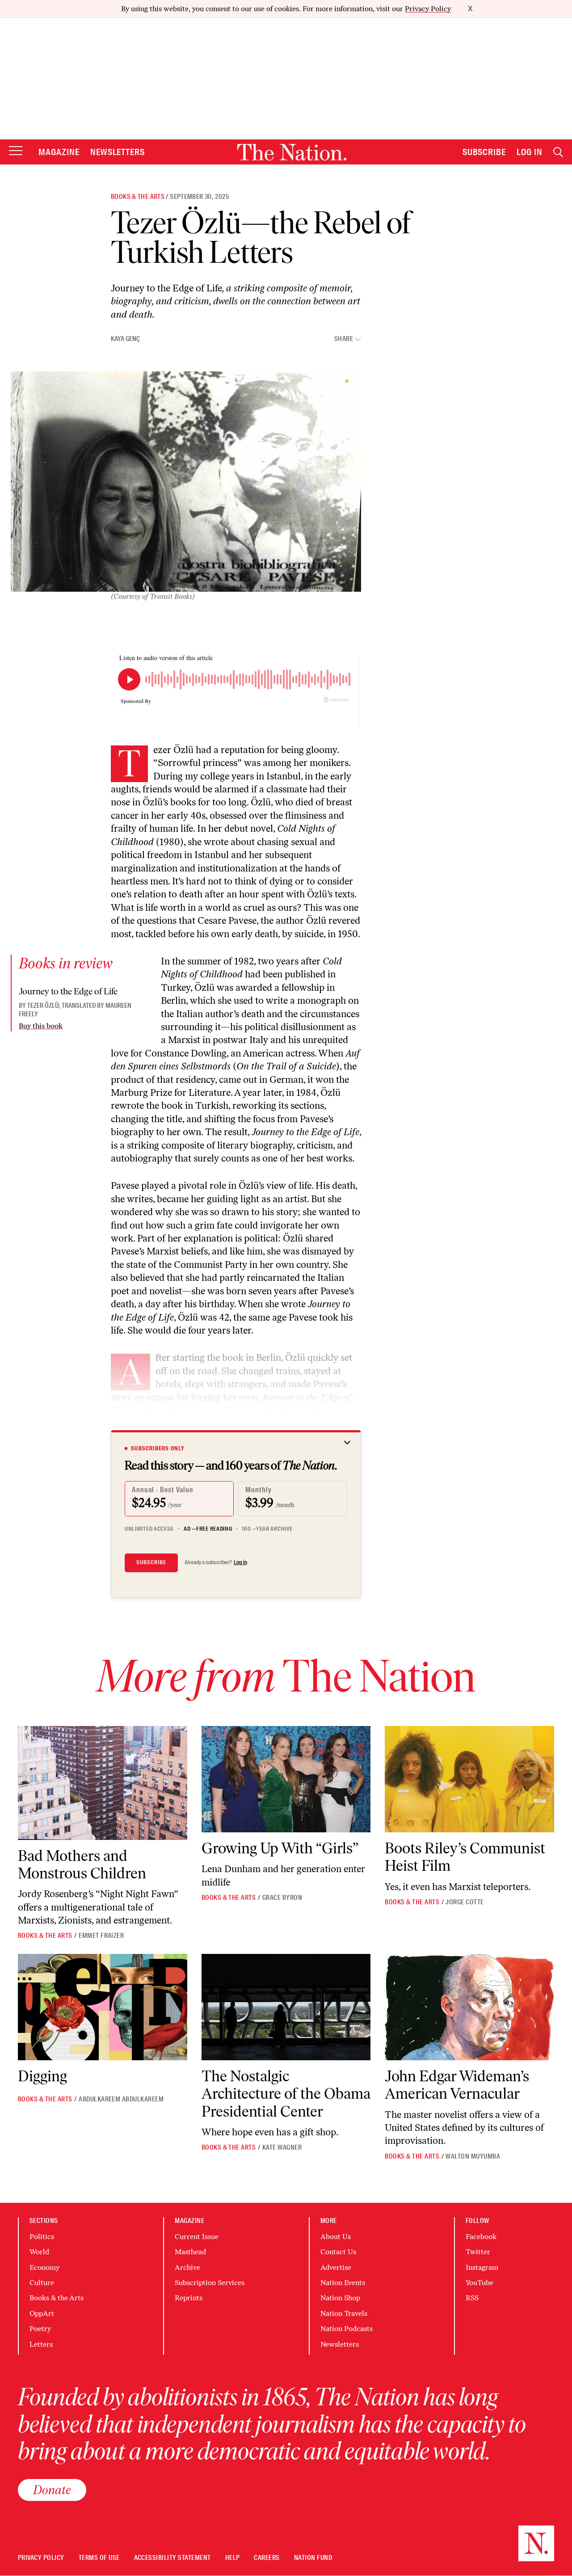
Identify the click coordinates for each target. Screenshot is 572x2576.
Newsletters (118, 152)
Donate (52, 2490)
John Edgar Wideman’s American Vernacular (457, 2085)
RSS (472, 2298)
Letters (41, 2344)
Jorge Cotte (465, 1902)
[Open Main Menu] (16, 151)
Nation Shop (340, 2298)
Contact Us (338, 2252)
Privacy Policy (428, 9)
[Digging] (103, 2007)
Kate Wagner (282, 2147)
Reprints (189, 2298)
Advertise (336, 2267)
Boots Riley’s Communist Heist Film (465, 1857)
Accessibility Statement (172, 2558)
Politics (42, 2237)
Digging (42, 2076)
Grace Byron (282, 1898)
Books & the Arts (138, 197)
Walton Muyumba (473, 2156)
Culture (42, 2283)
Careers (267, 2558)
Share (344, 339)
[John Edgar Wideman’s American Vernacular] (469, 2007)
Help (233, 2558)
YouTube (479, 2283)
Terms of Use (99, 2558)
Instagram (482, 2267)
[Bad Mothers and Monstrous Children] (103, 1783)
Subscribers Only (158, 1448)
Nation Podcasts (347, 2329)
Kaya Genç (125, 339)
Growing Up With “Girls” (280, 1848)
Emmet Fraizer (101, 1936)
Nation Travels (344, 2313)
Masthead (190, 2252)
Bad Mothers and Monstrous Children (82, 1865)
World (39, 2252)
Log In (530, 152)
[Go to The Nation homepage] (292, 152)
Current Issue (197, 2237)
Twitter (478, 2252)
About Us (336, 2237)
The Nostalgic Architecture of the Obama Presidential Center (286, 2094)
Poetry (40, 2329)
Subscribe (484, 152)
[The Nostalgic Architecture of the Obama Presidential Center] (286, 2007)
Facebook (481, 2237)
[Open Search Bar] (558, 152)
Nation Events (343, 2283)
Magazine (59, 152)
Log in (240, 1562)
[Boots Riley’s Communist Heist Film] (469, 1779)
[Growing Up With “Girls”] (286, 1779)
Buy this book (41, 1026)
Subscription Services (210, 2283)
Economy (44, 2267)
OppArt (42, 2313)
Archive (187, 2267)
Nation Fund (313, 2558)
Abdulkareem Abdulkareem (121, 2099)
